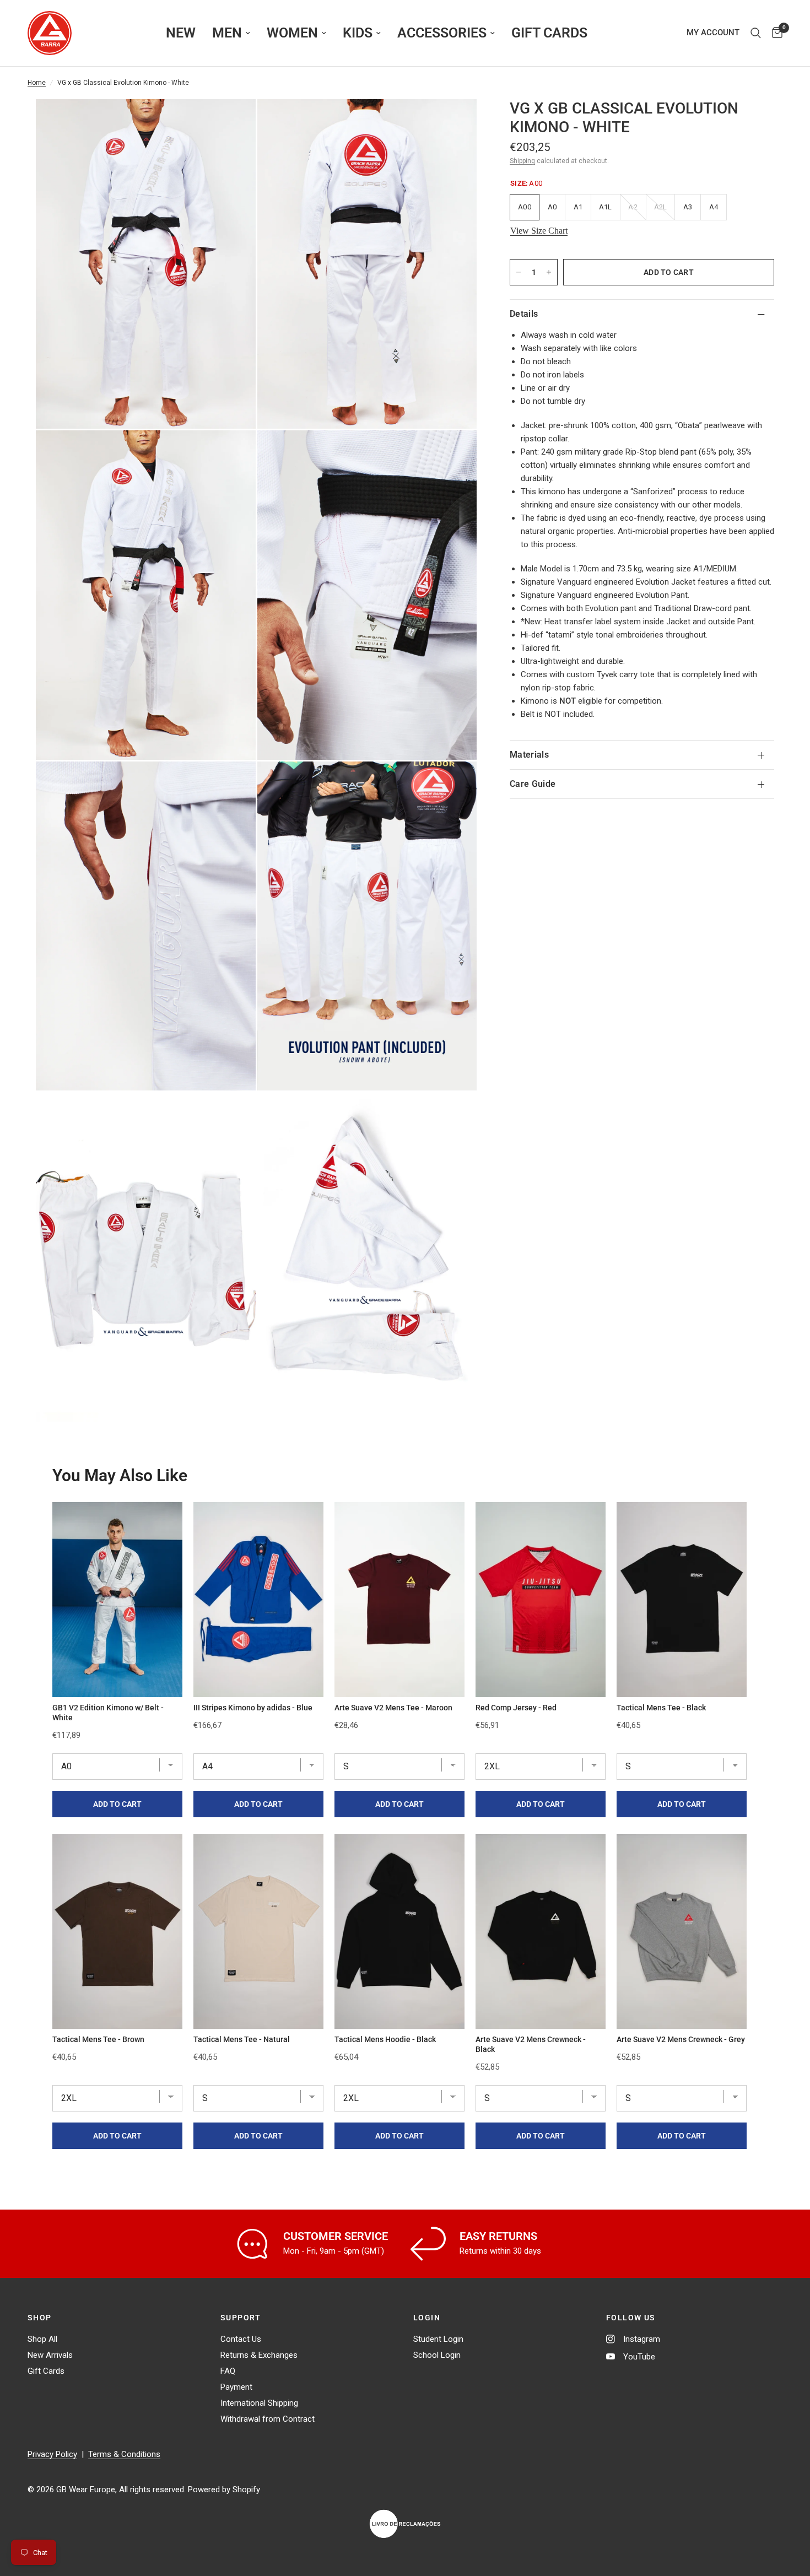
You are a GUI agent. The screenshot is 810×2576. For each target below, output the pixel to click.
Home (37, 83)
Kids (358, 33)
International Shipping (259, 2403)
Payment (236, 2387)
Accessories (442, 33)
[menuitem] (181, 33)
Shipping (522, 161)
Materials (529, 755)
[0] (774, 33)
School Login (437, 2355)
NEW (181, 33)
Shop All (42, 2339)
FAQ (228, 2371)
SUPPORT (241, 2318)
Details (524, 314)
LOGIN (427, 2318)
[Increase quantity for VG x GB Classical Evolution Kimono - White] (549, 272)
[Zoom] (233, 122)
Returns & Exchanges (259, 2355)
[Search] (756, 33)
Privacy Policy (52, 2454)
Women (292, 33)
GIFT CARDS (549, 33)
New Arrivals (50, 2355)
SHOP (40, 2318)
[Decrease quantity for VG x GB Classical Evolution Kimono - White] (519, 272)
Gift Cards (46, 2371)
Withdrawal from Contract (268, 2419)
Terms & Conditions (124, 2454)
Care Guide (533, 784)
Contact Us (241, 2339)
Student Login (438, 2339)
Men (227, 33)
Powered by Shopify (224, 2489)
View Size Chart (539, 231)
